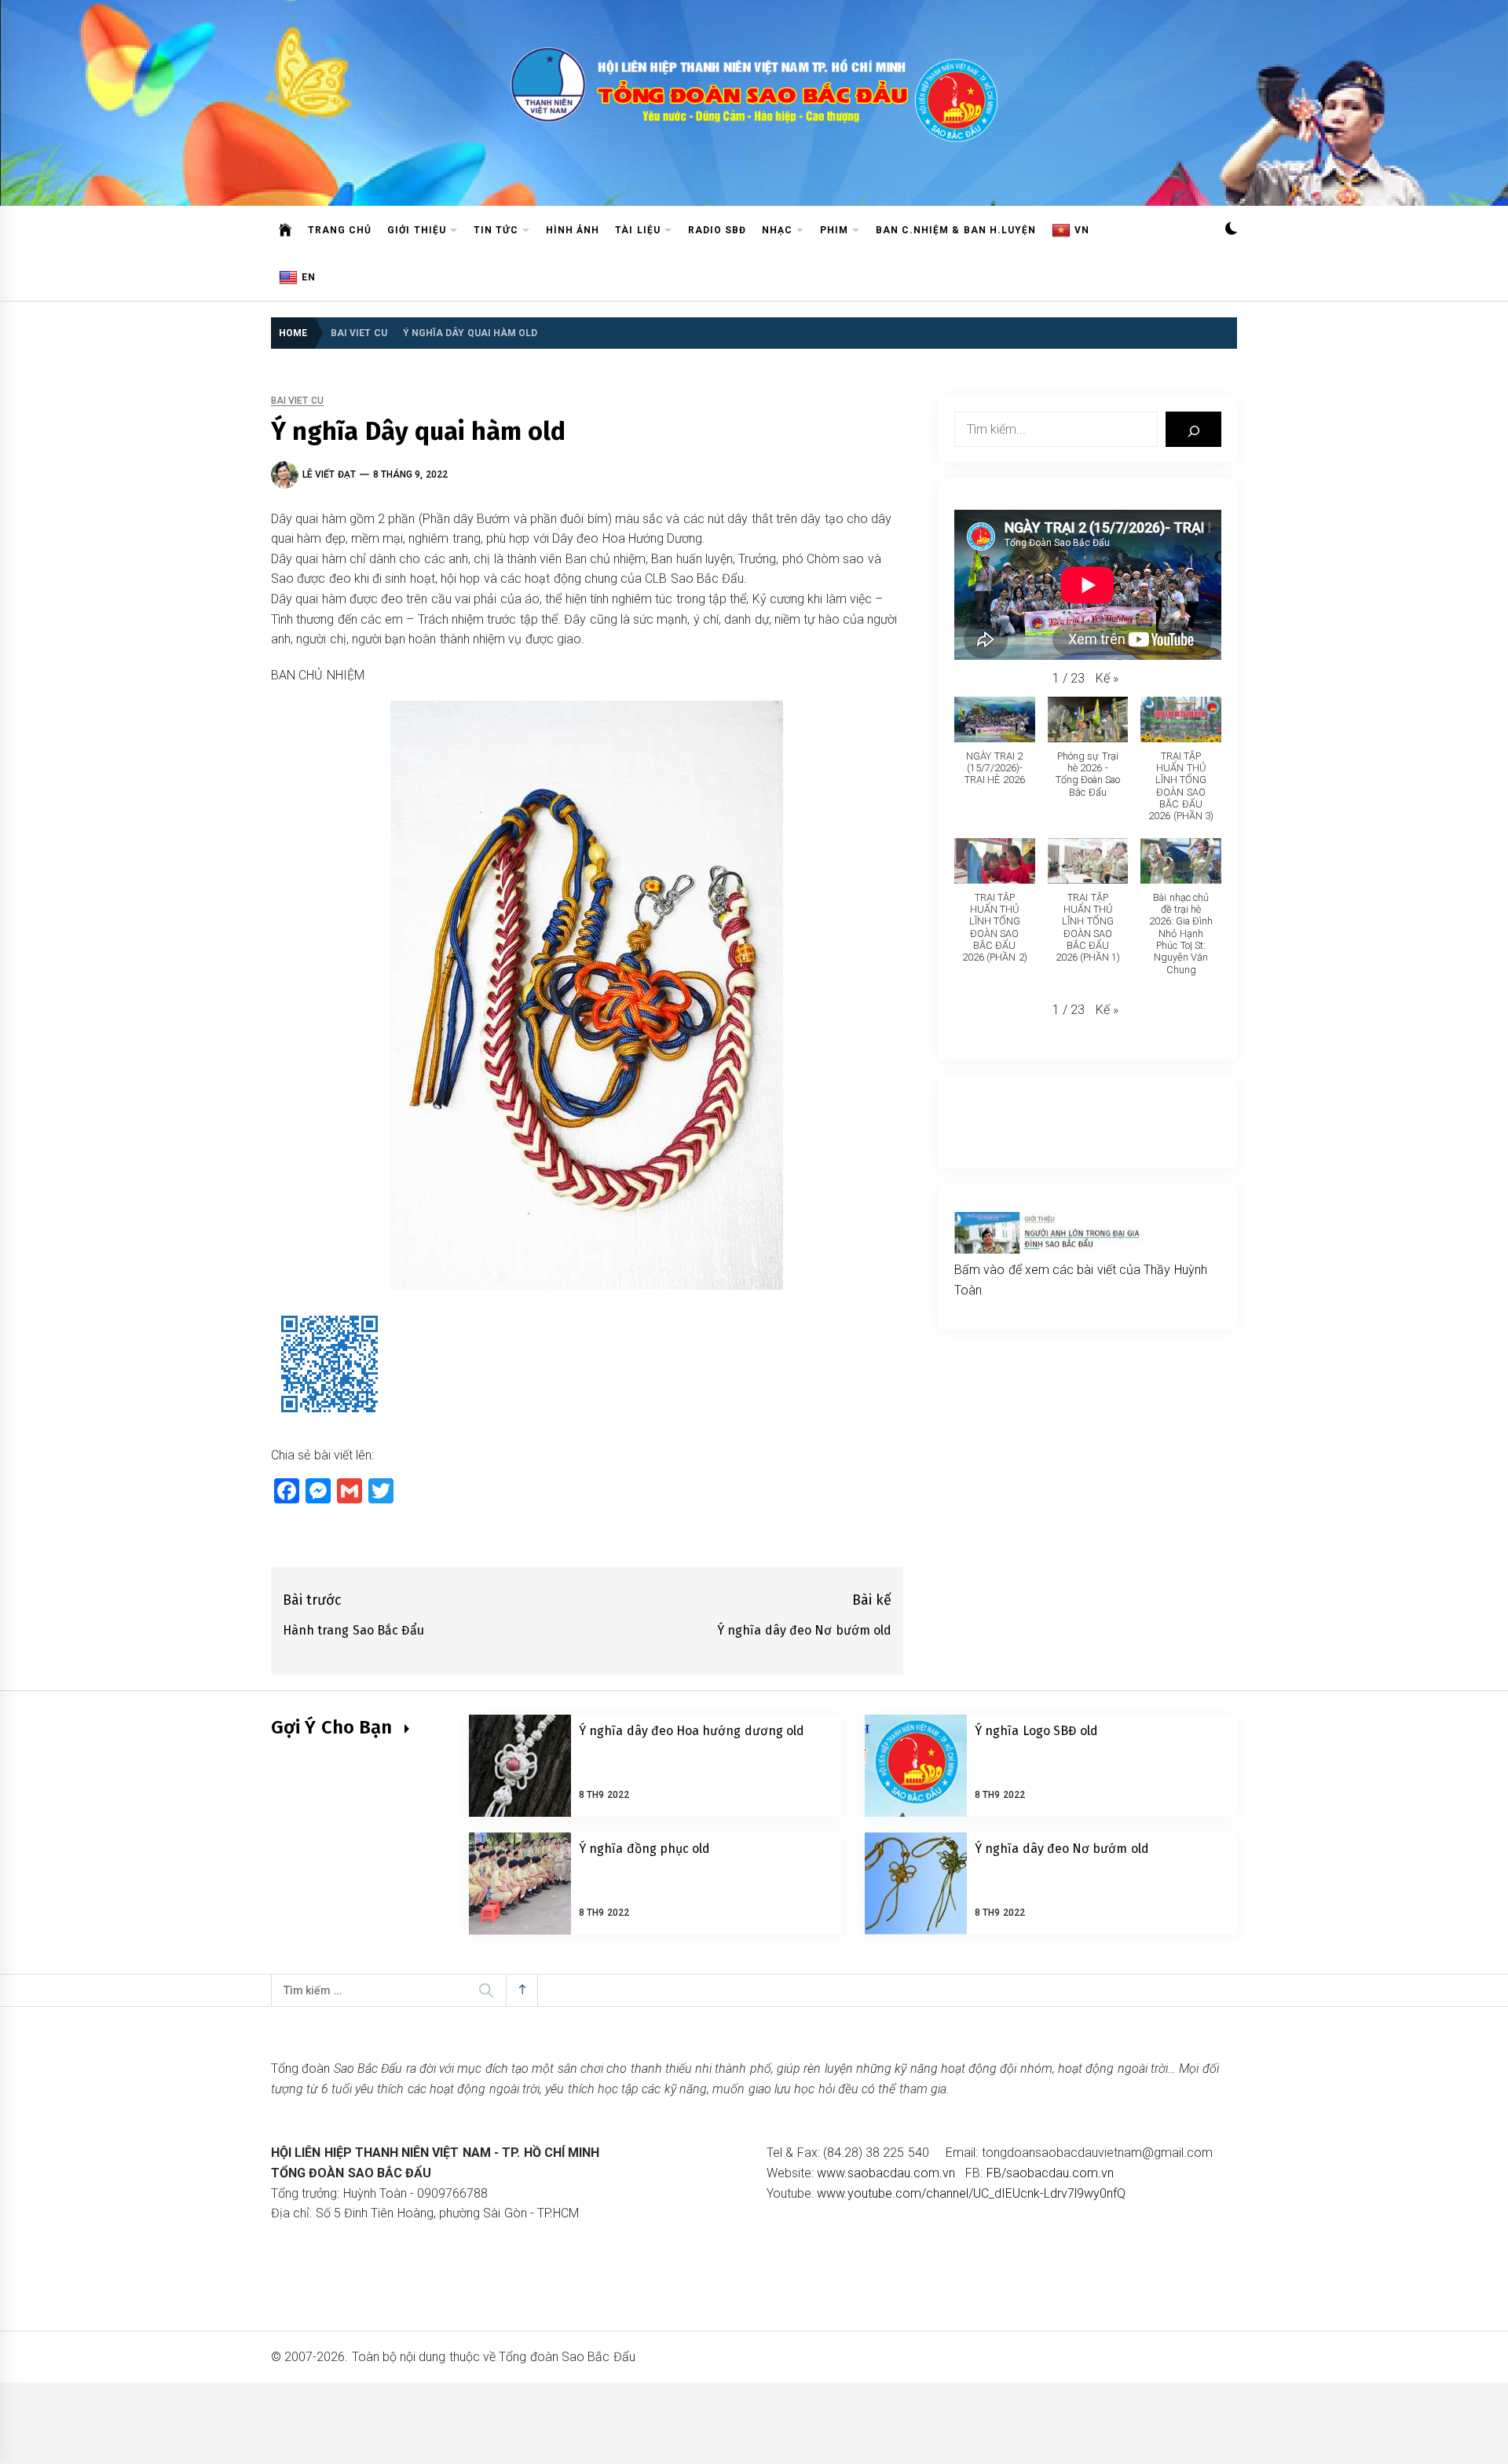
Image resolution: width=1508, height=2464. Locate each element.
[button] (1231, 231)
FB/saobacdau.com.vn (1050, 2173)
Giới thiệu (416, 230)
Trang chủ (340, 230)
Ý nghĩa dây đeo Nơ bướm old (1062, 1849)
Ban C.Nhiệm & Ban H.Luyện (956, 230)
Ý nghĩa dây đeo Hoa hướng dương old (692, 1731)
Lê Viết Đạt (329, 474)
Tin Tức (496, 230)
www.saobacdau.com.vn (886, 2173)
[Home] (285, 230)
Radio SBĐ (717, 230)
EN (309, 277)
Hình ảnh (573, 230)
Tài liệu (637, 230)
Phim (834, 230)
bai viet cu (297, 401)
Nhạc (777, 230)
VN (1082, 230)
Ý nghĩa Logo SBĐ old (1036, 1731)
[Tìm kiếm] (1193, 429)
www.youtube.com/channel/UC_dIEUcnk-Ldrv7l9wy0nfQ (971, 2193)
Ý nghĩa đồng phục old (644, 1849)
